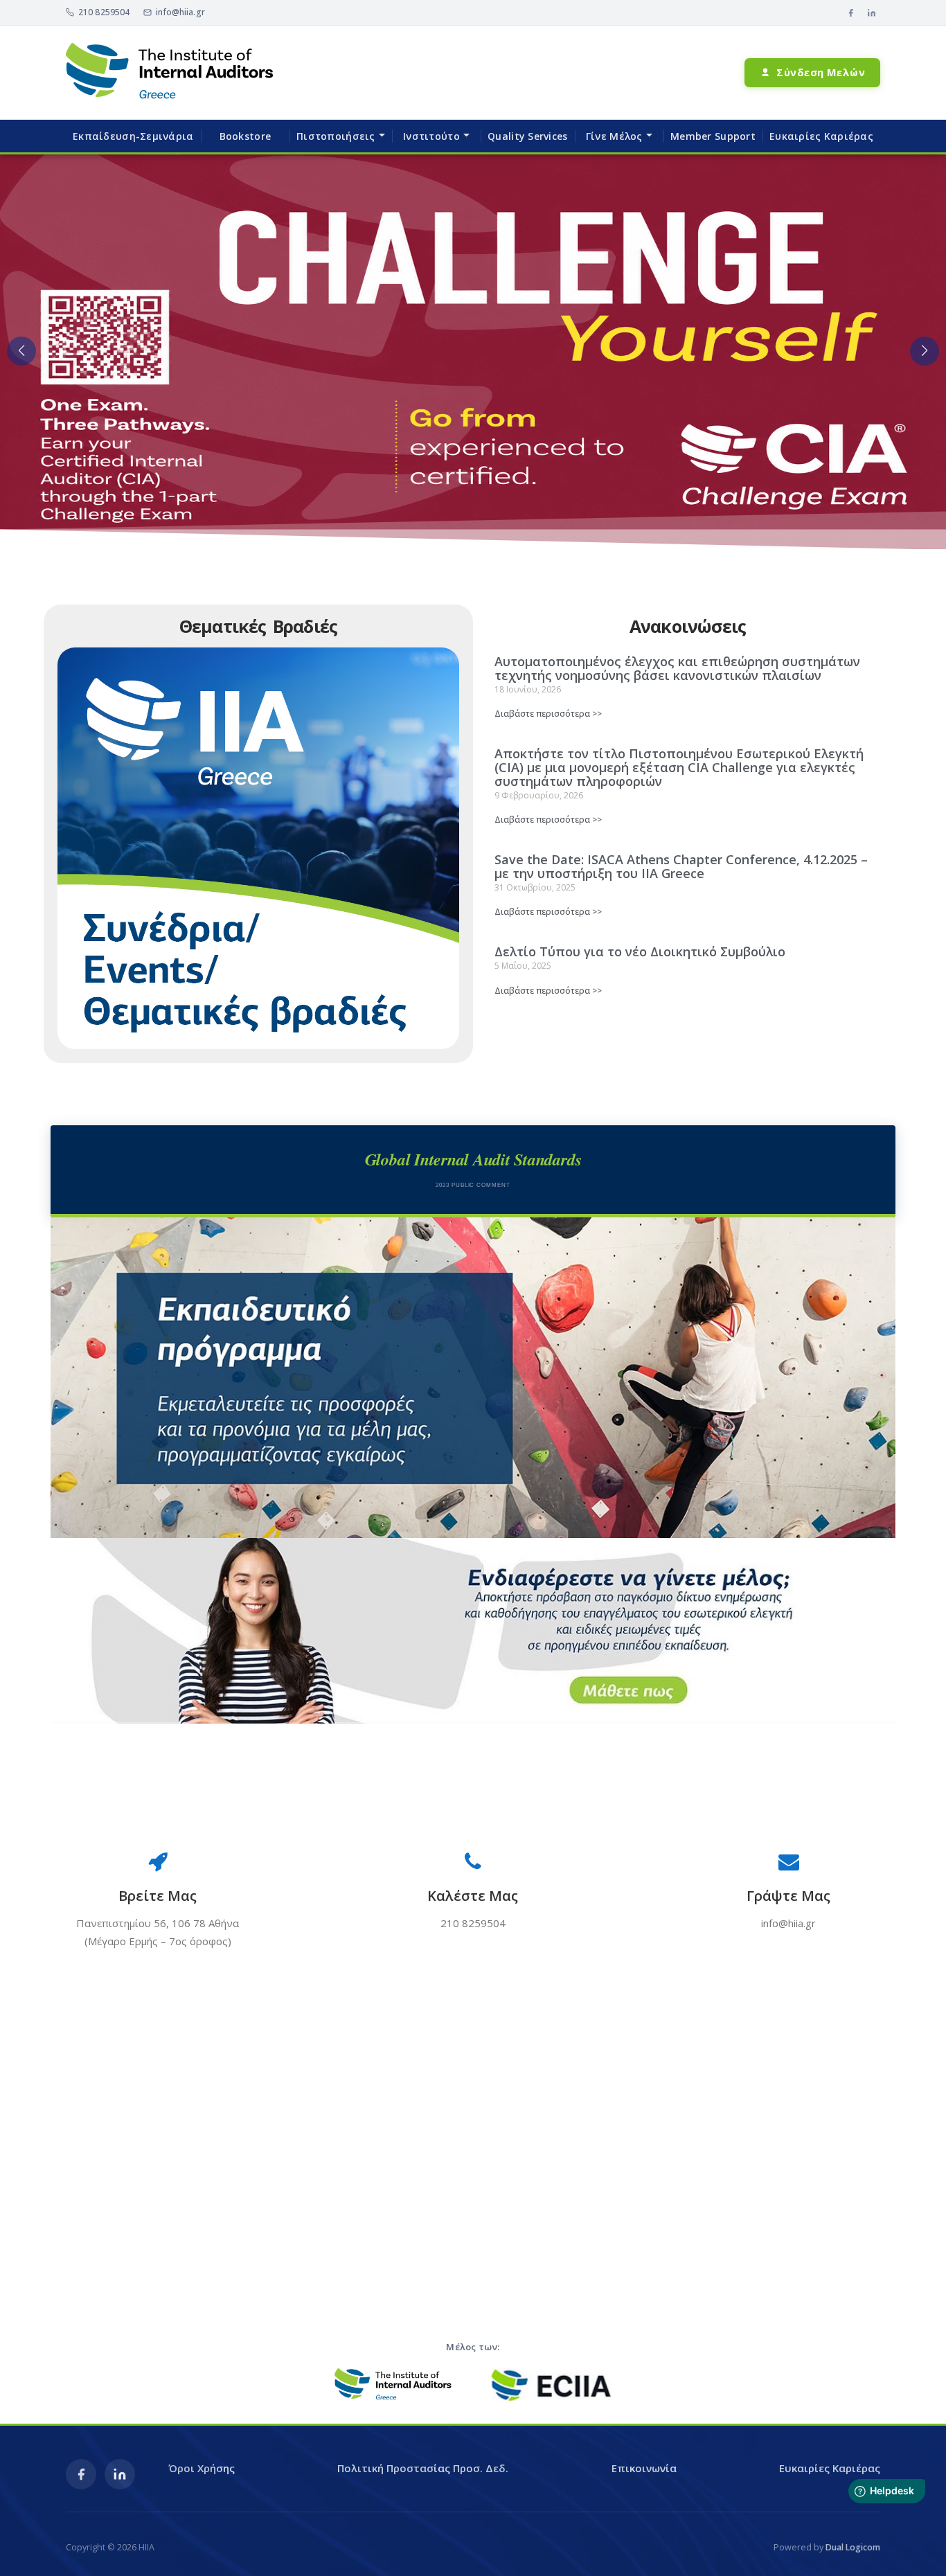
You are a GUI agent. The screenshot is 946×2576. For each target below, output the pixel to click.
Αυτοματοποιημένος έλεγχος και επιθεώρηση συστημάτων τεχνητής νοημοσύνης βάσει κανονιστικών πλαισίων (677, 668)
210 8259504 (104, 12)
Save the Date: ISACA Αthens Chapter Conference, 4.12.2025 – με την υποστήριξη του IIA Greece (681, 866)
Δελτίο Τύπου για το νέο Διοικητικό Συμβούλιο (640, 951)
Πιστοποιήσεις (336, 136)
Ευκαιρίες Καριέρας (821, 136)
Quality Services (527, 136)
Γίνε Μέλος (614, 136)
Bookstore (246, 136)
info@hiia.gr (180, 12)
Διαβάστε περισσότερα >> (548, 714)
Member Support (713, 136)
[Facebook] (850, 12)
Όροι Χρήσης (202, 2468)
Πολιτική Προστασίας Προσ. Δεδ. (423, 2468)
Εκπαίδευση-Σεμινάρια (133, 136)
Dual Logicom (853, 2547)
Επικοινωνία (644, 2468)
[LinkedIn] (871, 12)
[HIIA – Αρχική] (170, 72)
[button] (21, 351)
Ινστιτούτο (431, 136)
